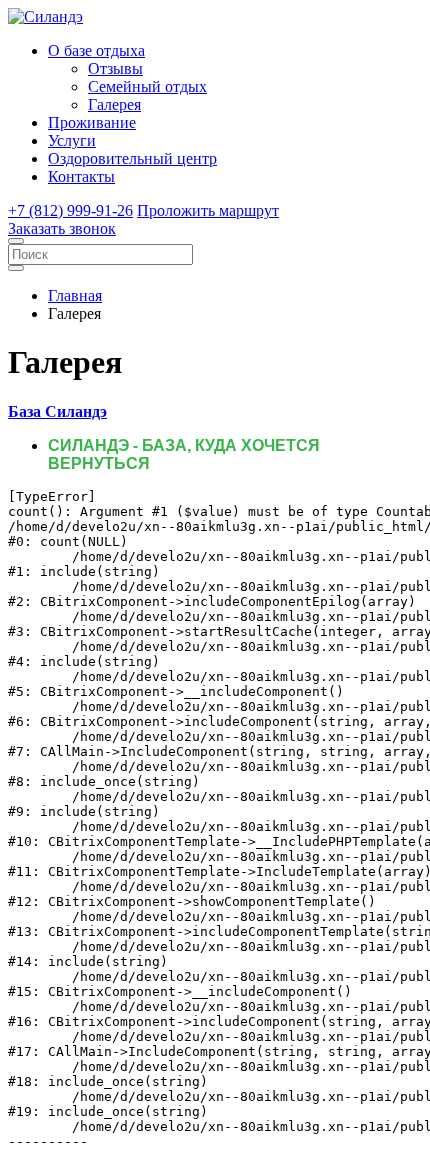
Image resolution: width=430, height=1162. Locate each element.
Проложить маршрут (208, 210)
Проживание (92, 122)
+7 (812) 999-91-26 (70, 210)
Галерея (114, 104)
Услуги (72, 140)
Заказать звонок (62, 228)
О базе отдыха (96, 50)
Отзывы (115, 68)
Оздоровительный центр (132, 158)
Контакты (81, 176)
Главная (75, 295)
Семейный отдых (147, 86)
